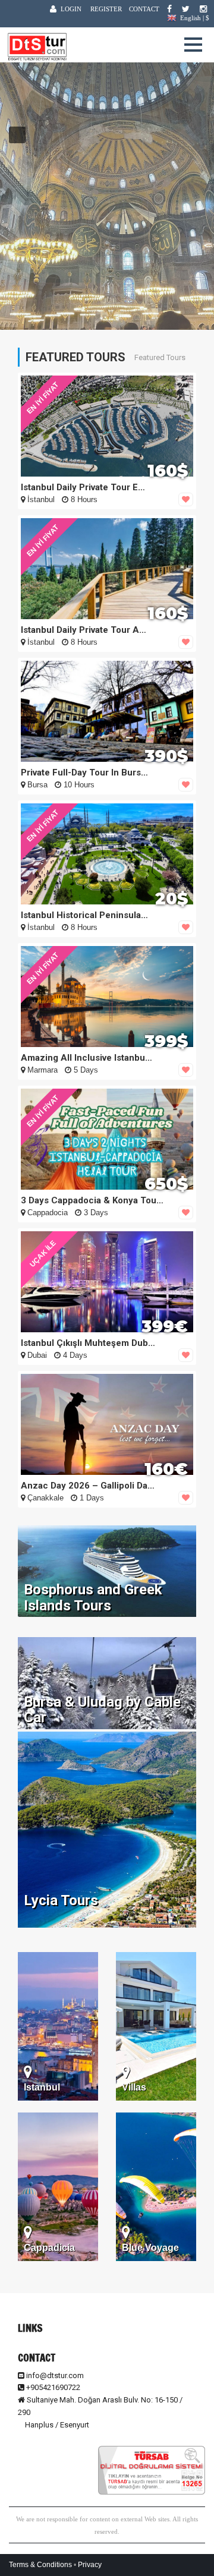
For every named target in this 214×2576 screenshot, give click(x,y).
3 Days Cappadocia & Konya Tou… (92, 1200)
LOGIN (71, 9)
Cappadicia (49, 2248)
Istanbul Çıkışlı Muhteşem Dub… (88, 1343)
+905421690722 (52, 2387)
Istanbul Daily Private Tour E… (83, 487)
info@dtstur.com (55, 2375)
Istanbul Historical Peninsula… (84, 915)
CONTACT (144, 9)
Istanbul (42, 2087)
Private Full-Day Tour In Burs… (84, 773)
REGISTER (106, 9)
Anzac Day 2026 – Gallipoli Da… (88, 1486)
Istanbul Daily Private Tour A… (84, 630)
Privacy (90, 2565)
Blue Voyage (150, 2248)
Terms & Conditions (40, 2565)
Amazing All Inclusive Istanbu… (86, 1058)
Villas (134, 2087)
